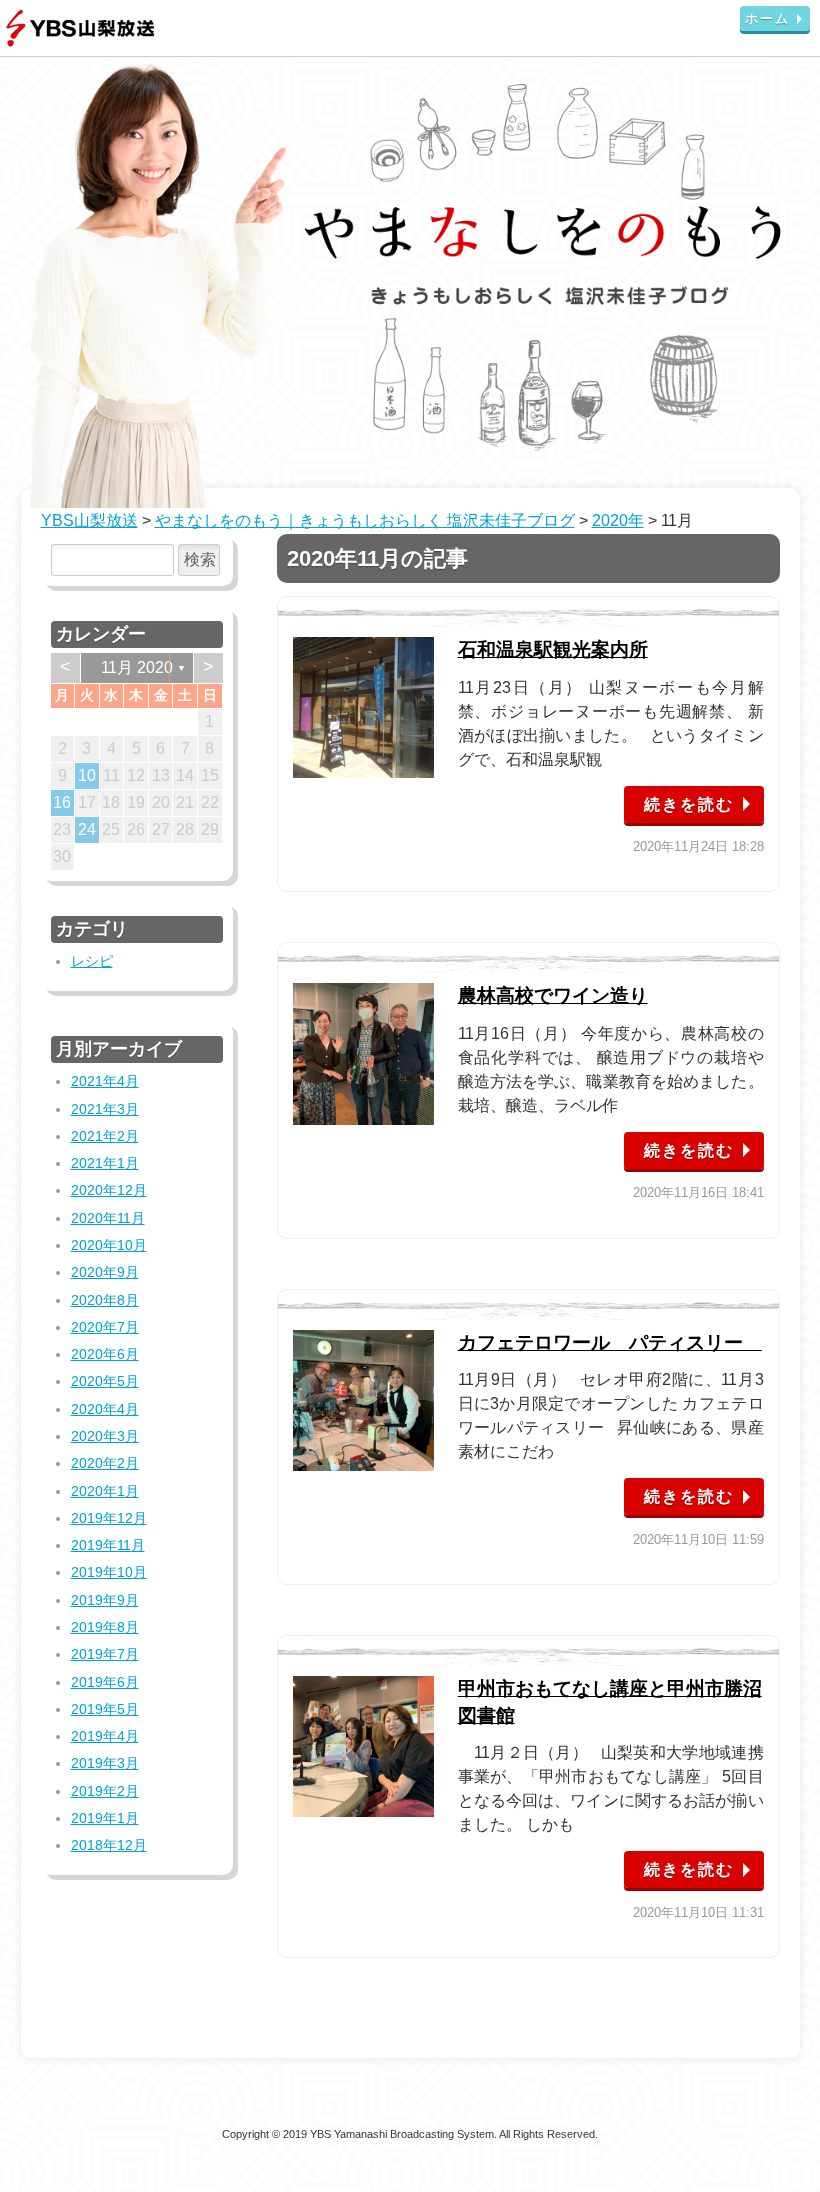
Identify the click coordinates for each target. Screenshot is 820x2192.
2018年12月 (109, 1845)
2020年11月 (108, 1218)
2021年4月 (105, 1081)
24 (87, 829)
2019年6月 (105, 1682)
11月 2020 (137, 667)
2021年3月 (105, 1109)
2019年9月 (105, 1600)
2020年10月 (109, 1245)
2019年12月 (109, 1518)
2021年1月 (105, 1163)
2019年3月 (105, 1763)
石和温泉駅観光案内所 (553, 649)
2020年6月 (105, 1354)
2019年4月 (105, 1736)
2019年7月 (105, 1654)
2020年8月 (105, 1300)
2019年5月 (105, 1709)
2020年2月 (105, 1463)
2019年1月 (105, 1818)
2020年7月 (105, 1327)
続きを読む (689, 804)
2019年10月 (109, 1572)
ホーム (767, 18)
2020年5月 (105, 1381)
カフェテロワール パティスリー (610, 1342)
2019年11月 (108, 1545)
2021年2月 (105, 1136)
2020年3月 (105, 1436)
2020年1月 (105, 1491)
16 (62, 802)
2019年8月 (105, 1627)
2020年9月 (105, 1272)
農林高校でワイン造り (553, 995)
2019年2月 (105, 1791)
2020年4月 (105, 1409)
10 (87, 775)
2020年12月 (109, 1190)
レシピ (92, 961)
